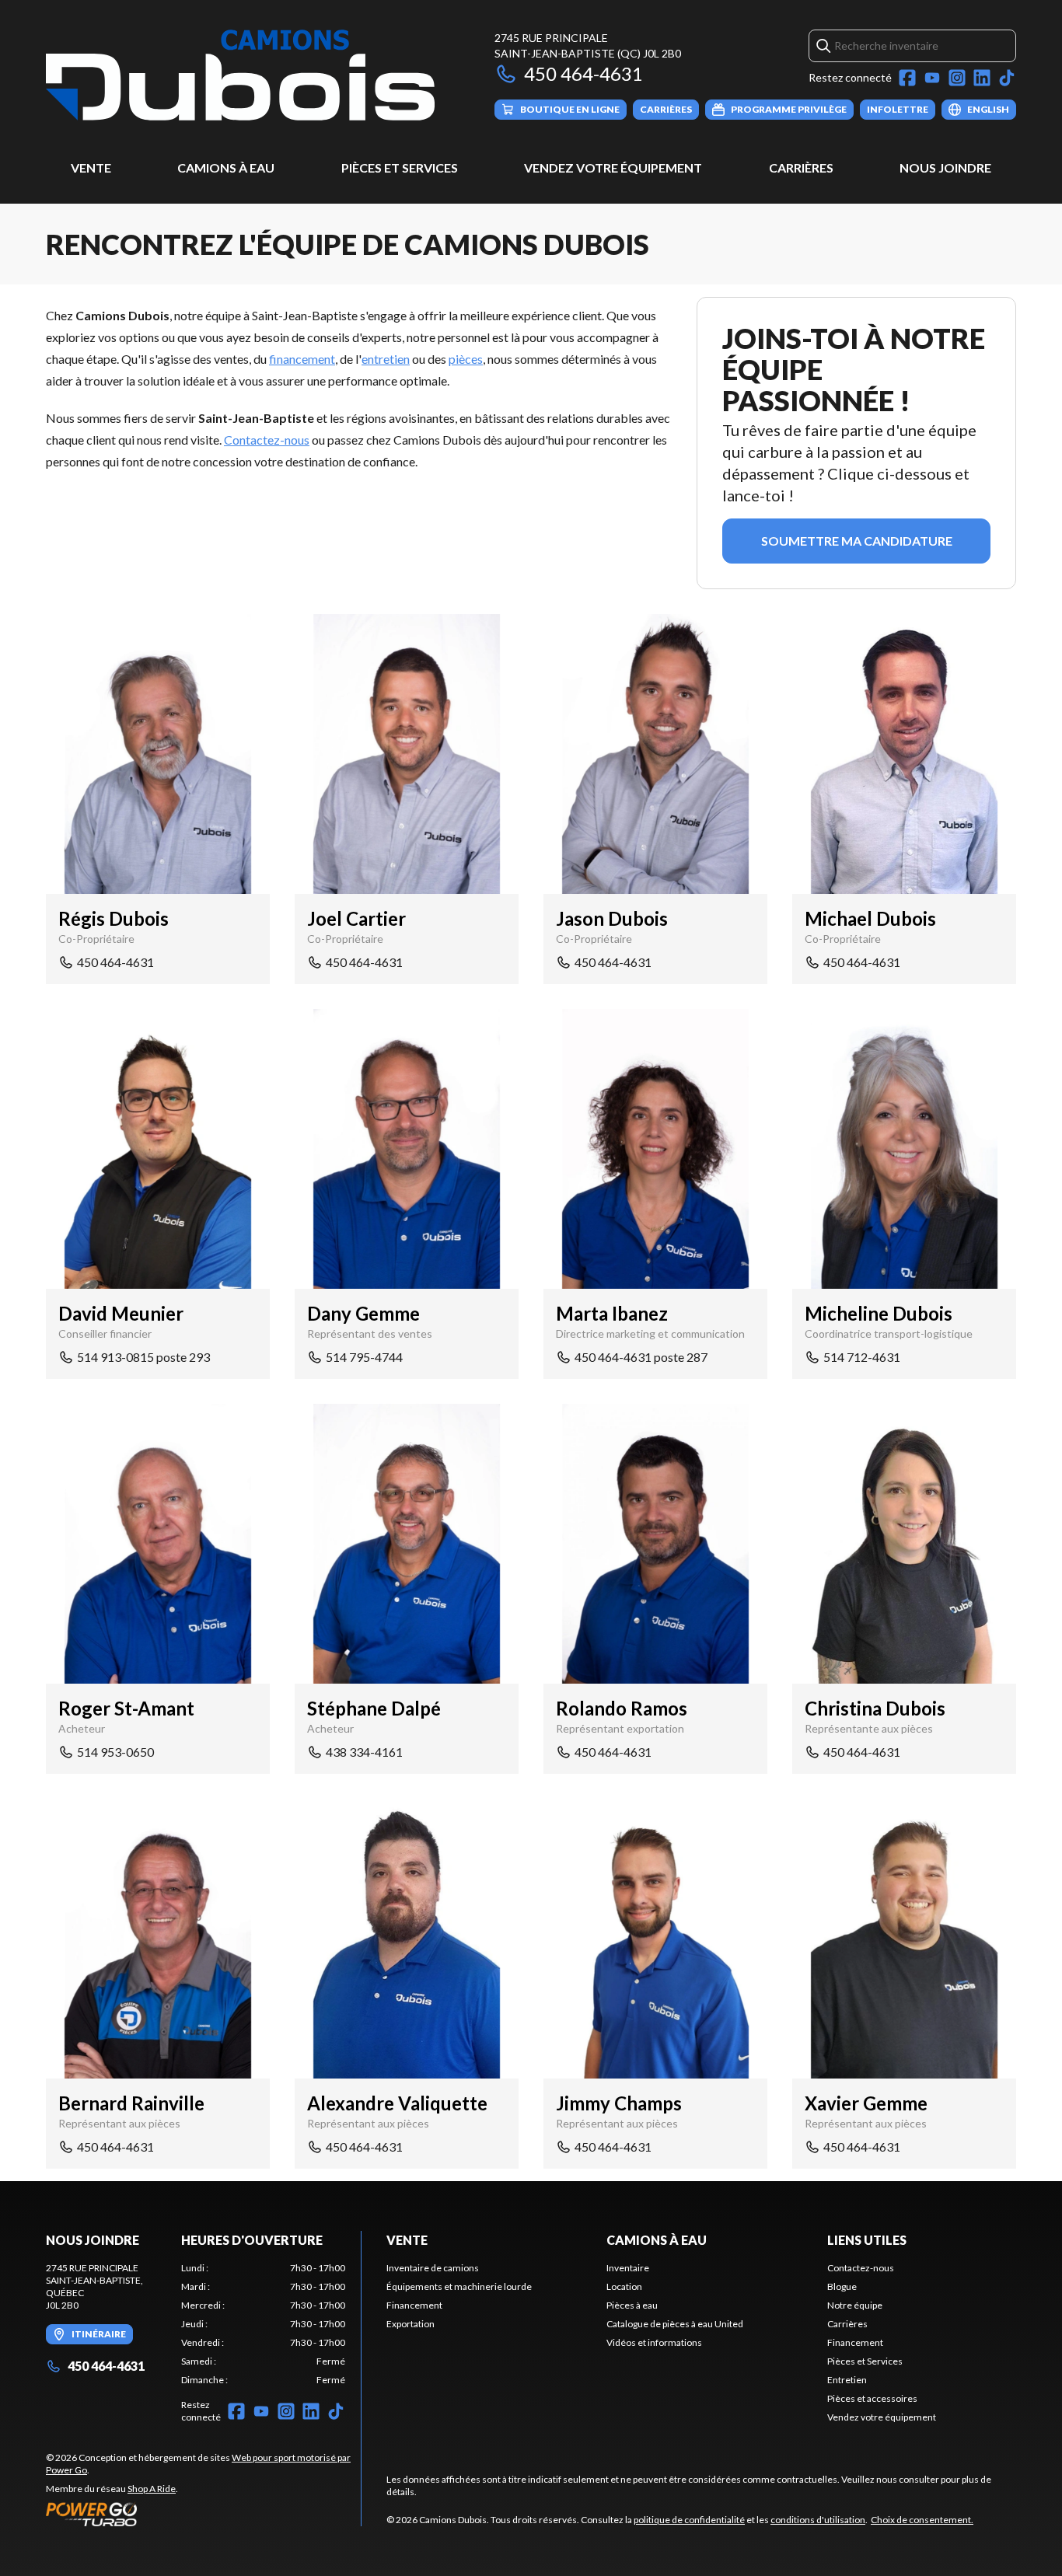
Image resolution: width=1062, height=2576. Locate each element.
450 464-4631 (583, 73)
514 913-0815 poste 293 (143, 1357)
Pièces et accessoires (872, 2398)
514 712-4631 (862, 1357)
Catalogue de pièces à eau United (675, 2324)
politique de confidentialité (689, 2520)
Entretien (847, 2380)
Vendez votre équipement (613, 168)
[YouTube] (932, 78)
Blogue (842, 2286)
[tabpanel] (263, 2324)
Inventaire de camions (433, 2268)
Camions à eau (226, 168)
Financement (414, 2305)
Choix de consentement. (922, 2520)
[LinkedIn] (982, 78)
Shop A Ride (152, 2489)
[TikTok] (1007, 78)
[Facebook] (907, 78)
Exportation (410, 2324)
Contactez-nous (267, 440)
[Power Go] (203, 2514)
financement (302, 359)
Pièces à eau (632, 2305)
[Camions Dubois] (240, 75)
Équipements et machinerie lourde (459, 2286)
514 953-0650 (115, 1752)
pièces (466, 359)
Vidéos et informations (654, 2342)
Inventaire (628, 2268)
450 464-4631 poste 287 (641, 1357)
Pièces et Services (400, 168)
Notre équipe (855, 2305)
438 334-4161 (364, 1752)
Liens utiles (867, 2240)
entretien (386, 359)
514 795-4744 (364, 1357)
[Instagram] (957, 78)
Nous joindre (945, 168)
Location (624, 2286)
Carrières (801, 168)
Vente (91, 168)
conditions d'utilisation (818, 2520)
